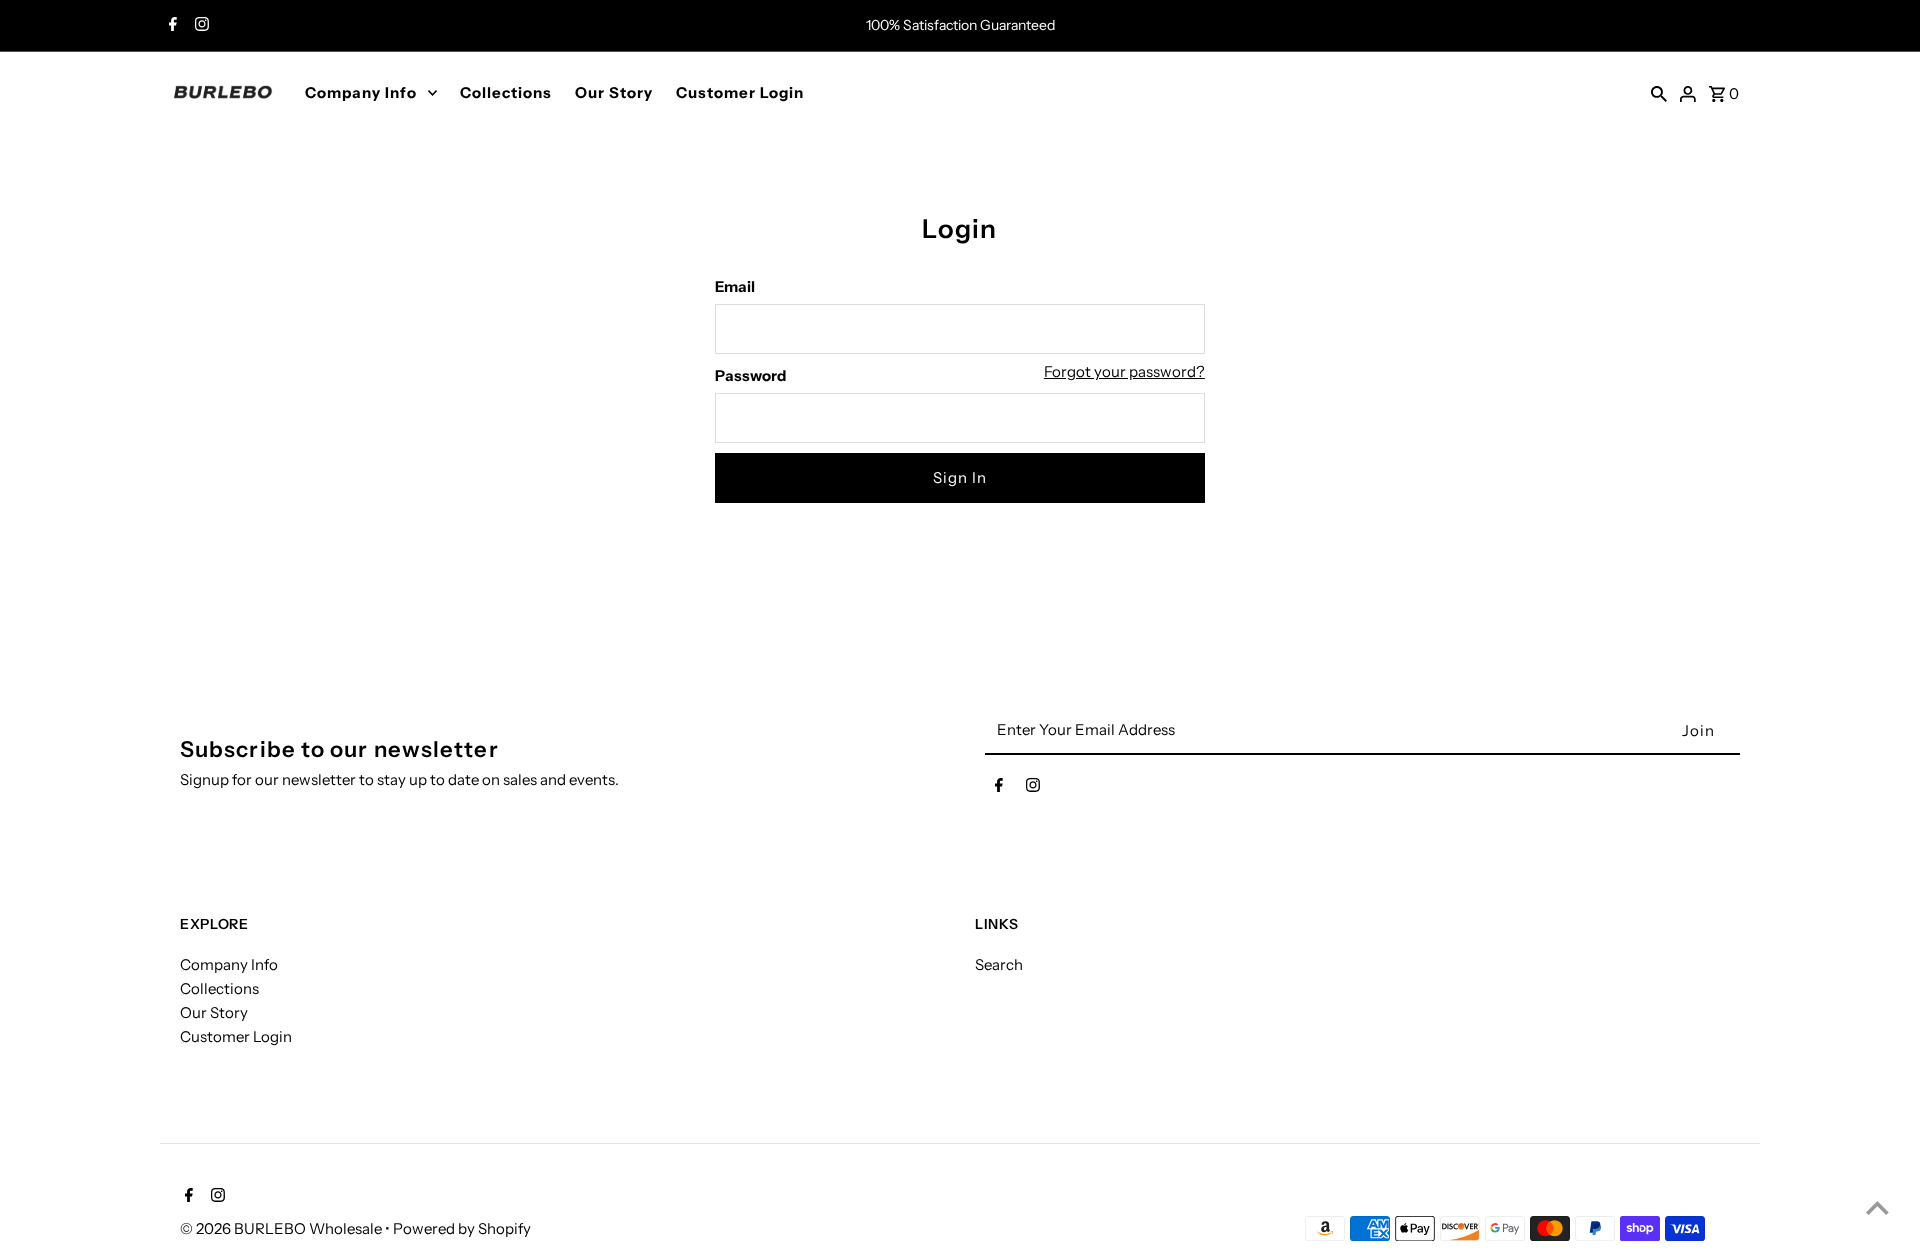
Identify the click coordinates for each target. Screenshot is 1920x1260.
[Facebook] (170, 26)
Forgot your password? (1124, 371)
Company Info (361, 92)
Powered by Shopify (462, 1228)
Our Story (614, 92)
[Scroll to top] (1877, 1207)
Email (735, 286)
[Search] (1659, 92)
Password (750, 375)
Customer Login (740, 92)
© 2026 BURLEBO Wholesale (282, 1228)
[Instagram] (199, 26)
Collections (506, 92)
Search (999, 964)
